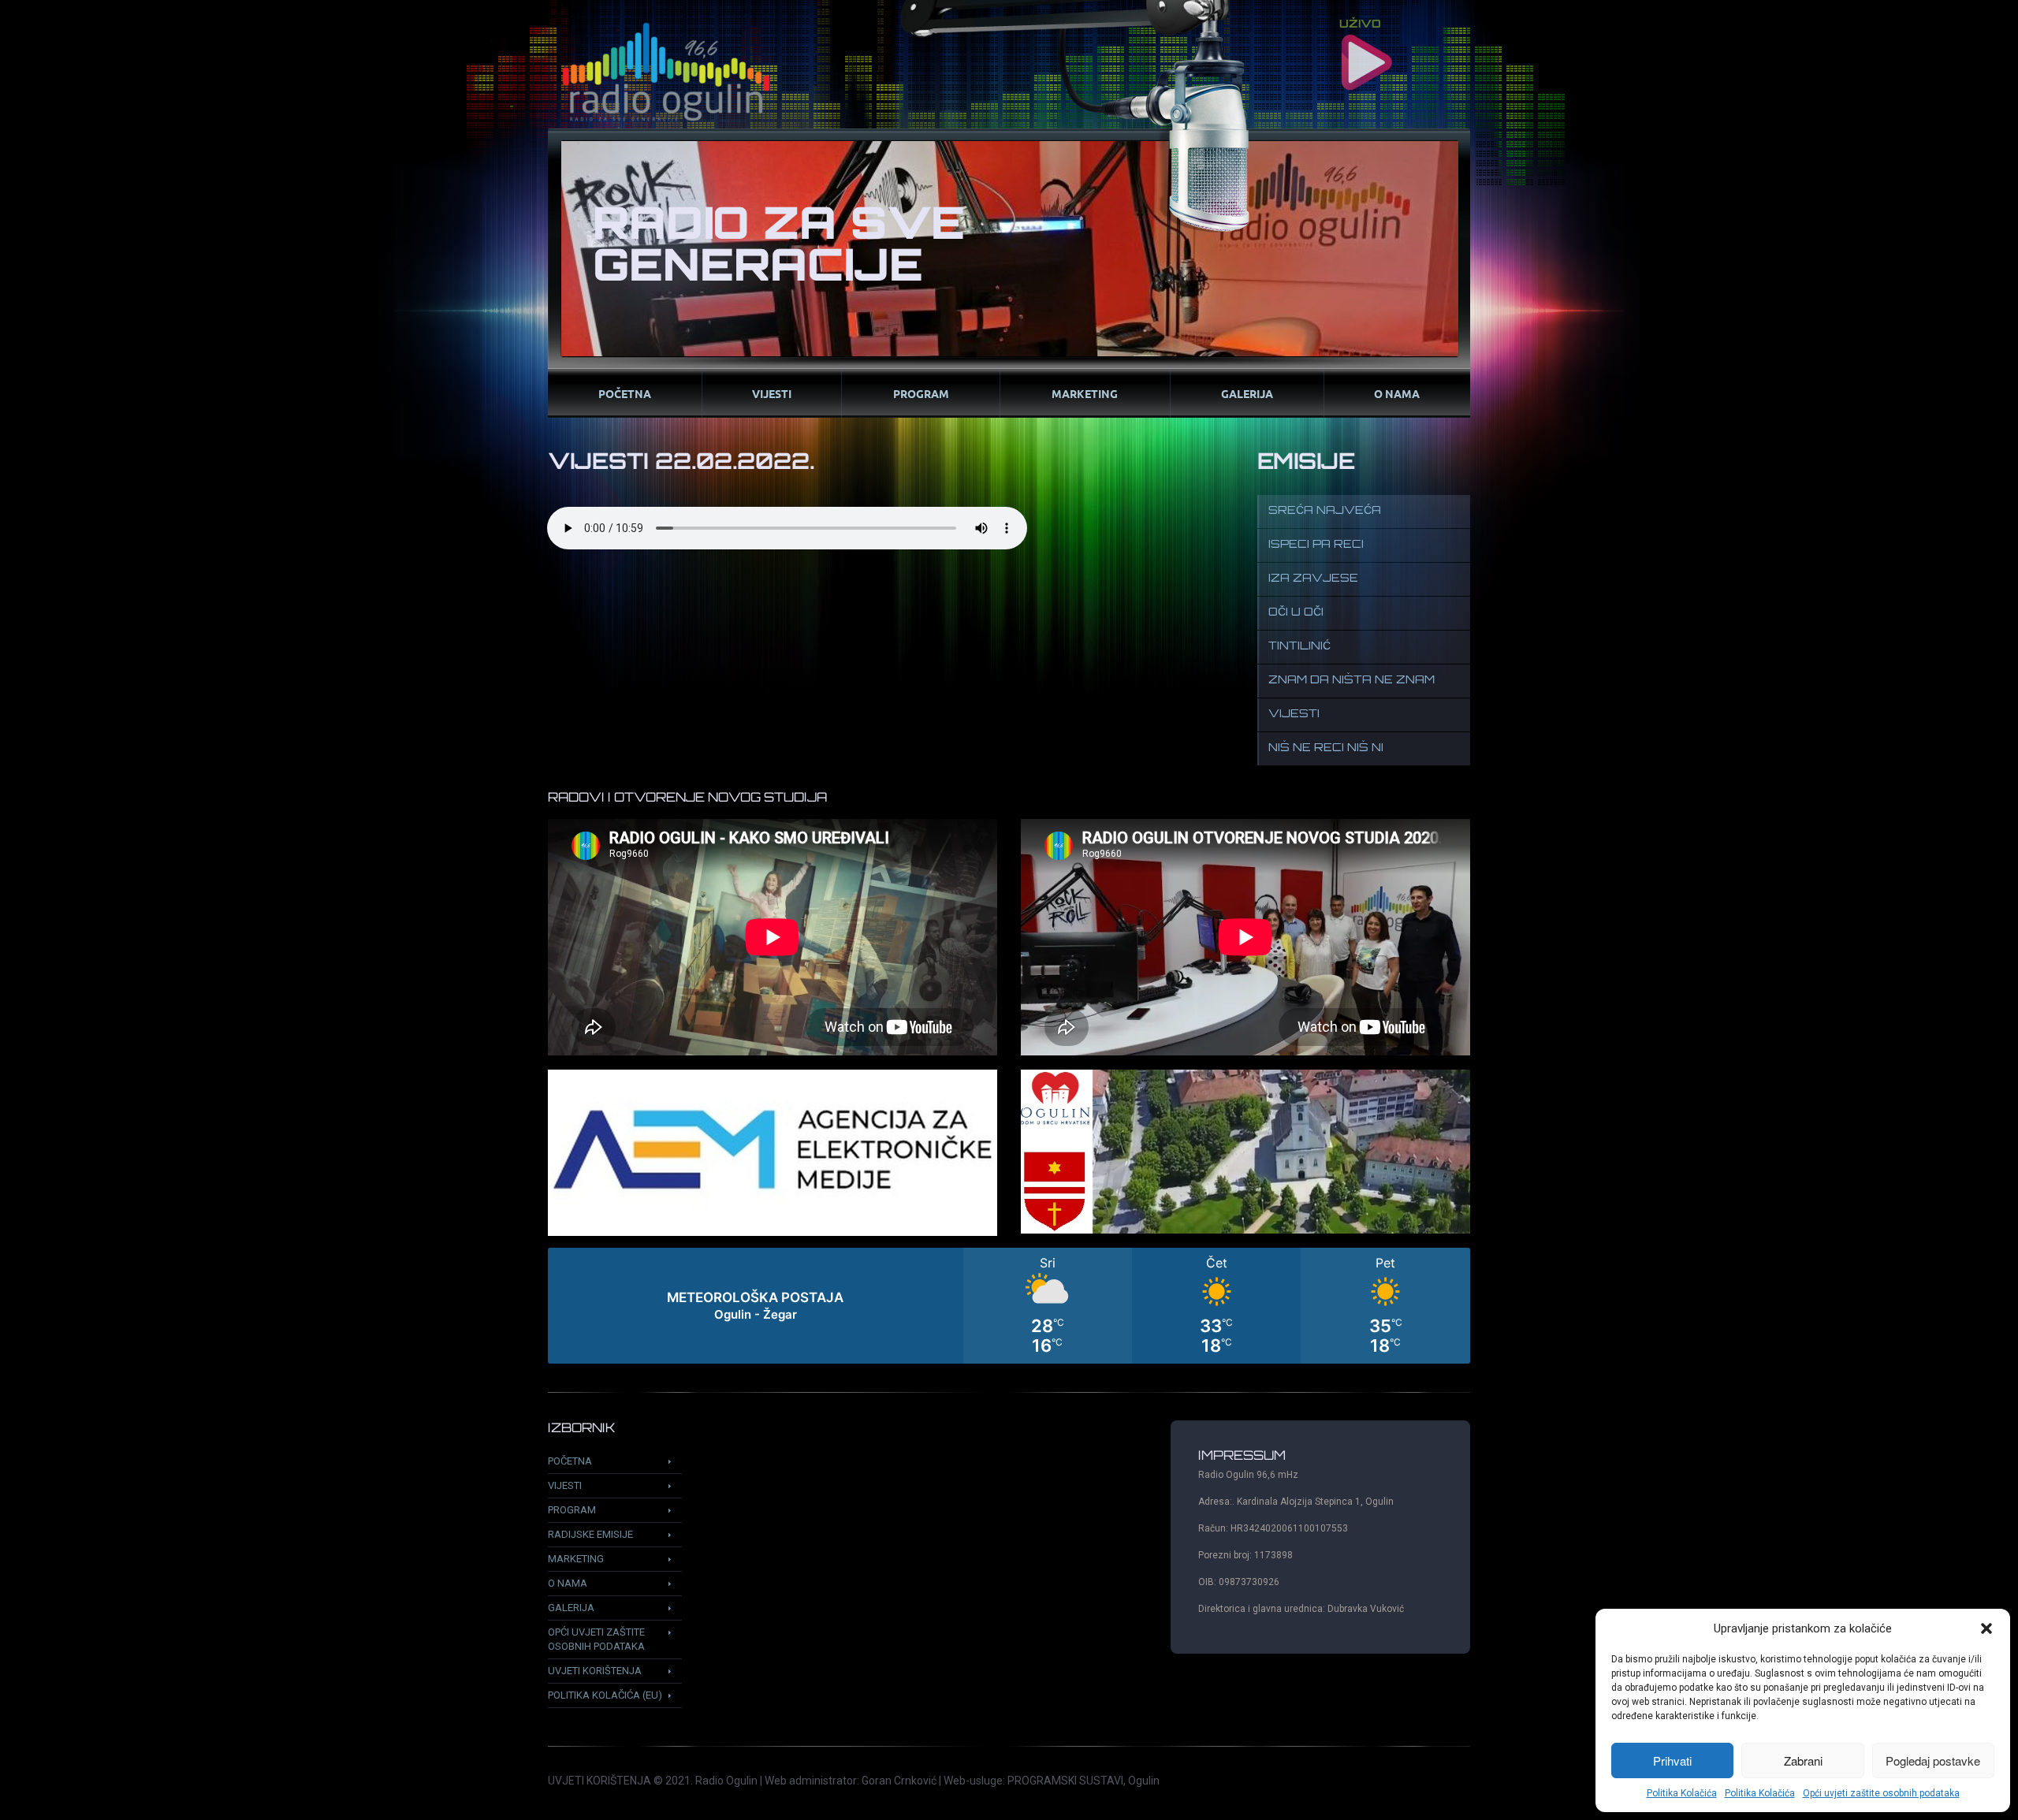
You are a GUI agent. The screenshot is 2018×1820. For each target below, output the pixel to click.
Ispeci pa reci (1316, 545)
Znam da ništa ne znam (1352, 681)
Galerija (1247, 393)
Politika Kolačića (1682, 1793)
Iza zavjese (1313, 579)
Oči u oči (1296, 613)
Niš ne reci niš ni (1326, 748)
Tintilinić (1299, 647)
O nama (1397, 393)
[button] (1986, 1628)
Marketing (1085, 393)
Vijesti (772, 393)
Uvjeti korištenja (595, 1671)
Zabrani (1803, 1760)
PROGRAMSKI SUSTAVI (1065, 1781)
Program (921, 393)
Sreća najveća (1325, 511)
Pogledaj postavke (1933, 1760)
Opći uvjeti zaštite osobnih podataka (1881, 1793)
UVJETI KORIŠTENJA (599, 1781)
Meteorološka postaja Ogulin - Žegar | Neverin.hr (1009, 1306)
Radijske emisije (590, 1534)
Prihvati (1672, 1760)
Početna (625, 393)
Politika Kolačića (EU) (605, 1695)
